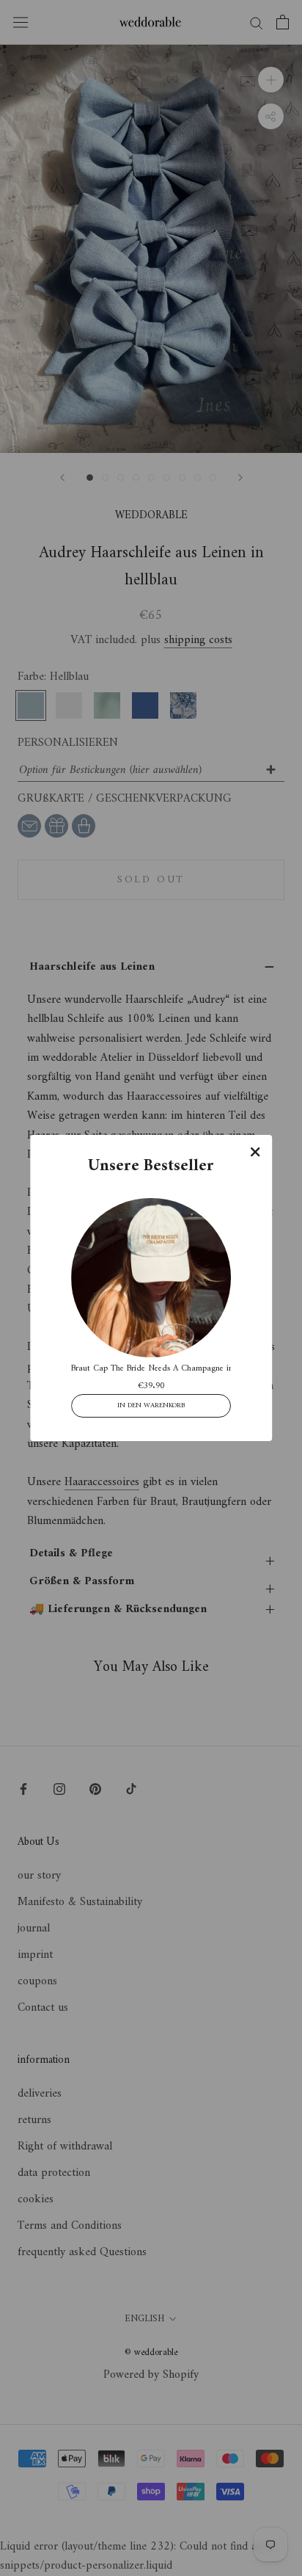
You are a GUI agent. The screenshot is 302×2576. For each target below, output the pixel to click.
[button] (255, 1152)
